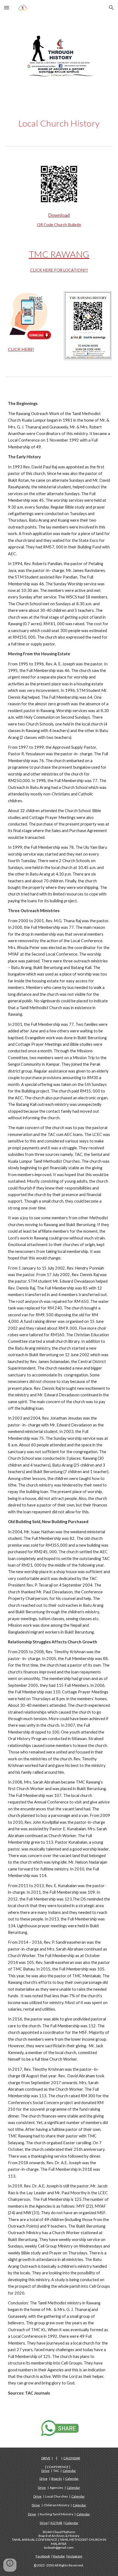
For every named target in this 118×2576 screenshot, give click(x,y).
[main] (59, 123)
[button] (7, 8)
